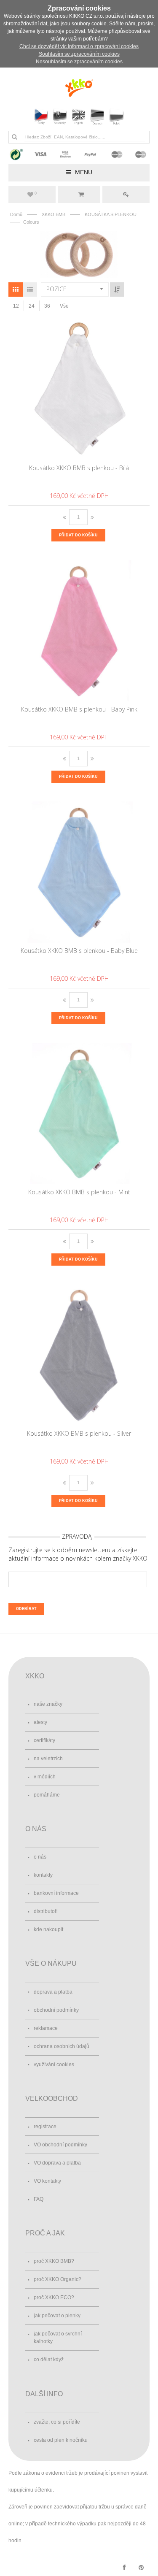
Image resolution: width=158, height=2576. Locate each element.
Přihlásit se (126, 195)
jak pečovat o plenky (57, 2316)
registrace (45, 2127)
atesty (40, 1722)
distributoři (46, 1911)
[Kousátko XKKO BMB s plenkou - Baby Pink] (79, 630)
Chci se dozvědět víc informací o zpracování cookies (79, 46)
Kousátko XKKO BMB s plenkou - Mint (79, 1192)
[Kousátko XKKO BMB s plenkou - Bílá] (79, 389)
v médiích (45, 1777)
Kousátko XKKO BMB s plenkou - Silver (79, 1433)
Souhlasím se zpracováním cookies (79, 54)
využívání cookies (54, 2065)
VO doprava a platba (57, 2163)
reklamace (46, 2028)
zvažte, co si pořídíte (57, 2422)
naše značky (48, 1704)
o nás (40, 1857)
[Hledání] (14, 137)
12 (16, 306)
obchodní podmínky (56, 2010)
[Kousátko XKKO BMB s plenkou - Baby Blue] (79, 872)
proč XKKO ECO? (54, 2297)
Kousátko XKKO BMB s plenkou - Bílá (79, 468)
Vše (64, 306)
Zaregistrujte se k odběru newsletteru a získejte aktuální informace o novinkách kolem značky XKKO (78, 1554)
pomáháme (47, 1795)
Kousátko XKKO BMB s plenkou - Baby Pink (79, 709)
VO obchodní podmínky (60, 2145)
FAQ (39, 2199)
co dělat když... (51, 2360)
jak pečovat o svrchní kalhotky (58, 2338)
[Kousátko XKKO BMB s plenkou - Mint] (79, 1113)
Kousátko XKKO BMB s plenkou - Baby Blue (79, 951)
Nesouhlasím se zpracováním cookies (79, 62)
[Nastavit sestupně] (117, 290)
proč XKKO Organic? (58, 2279)
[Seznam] (30, 290)
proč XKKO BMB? (54, 2261)
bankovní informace (56, 1893)
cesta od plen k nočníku (61, 2440)
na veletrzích (48, 1759)
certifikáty (44, 1740)
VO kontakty (47, 2181)
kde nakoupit (48, 1929)
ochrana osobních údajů (62, 2046)
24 (32, 306)
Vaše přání (36, 193)
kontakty (43, 1875)
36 (47, 306)
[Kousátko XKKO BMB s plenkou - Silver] (79, 1355)
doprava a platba (53, 1992)
